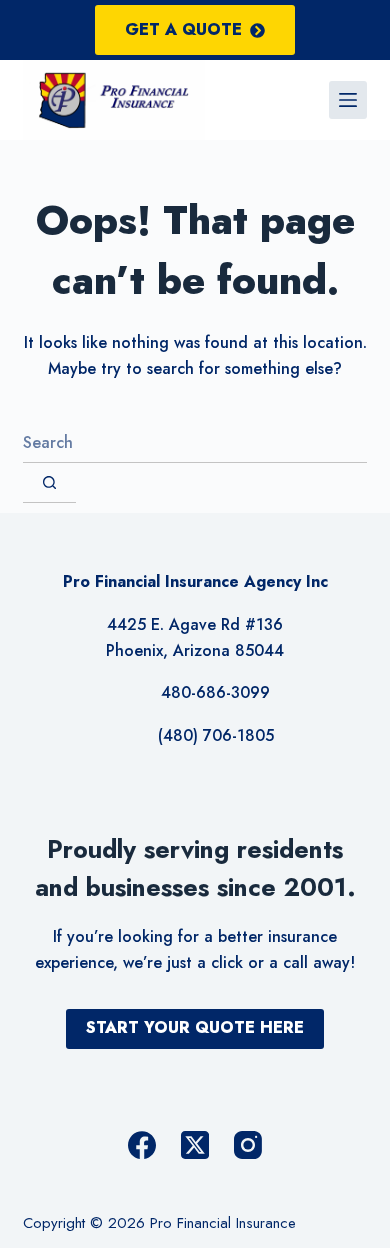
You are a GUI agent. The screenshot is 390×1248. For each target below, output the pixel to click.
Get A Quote (183, 29)
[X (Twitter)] (195, 1145)
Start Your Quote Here (195, 1027)
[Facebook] (142, 1145)
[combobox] (194, 443)
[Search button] (49, 483)
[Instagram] (248, 1145)
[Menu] (348, 100)
